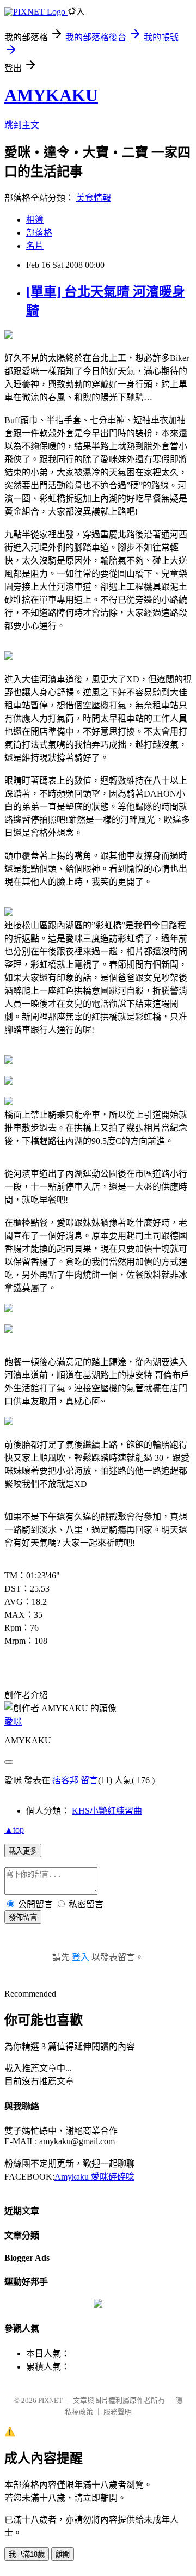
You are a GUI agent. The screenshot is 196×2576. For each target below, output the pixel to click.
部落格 (39, 233)
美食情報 (94, 198)
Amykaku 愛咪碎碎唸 (94, 2177)
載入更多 (23, 1851)
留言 (89, 1780)
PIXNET (50, 2400)
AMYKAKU (51, 95)
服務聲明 (118, 2412)
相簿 (35, 220)
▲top (14, 1830)
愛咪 (13, 1721)
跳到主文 (22, 125)
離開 (63, 2554)
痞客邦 (65, 1780)
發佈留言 (23, 1917)
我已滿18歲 (27, 2554)
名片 (35, 246)
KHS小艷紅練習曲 (107, 1811)
